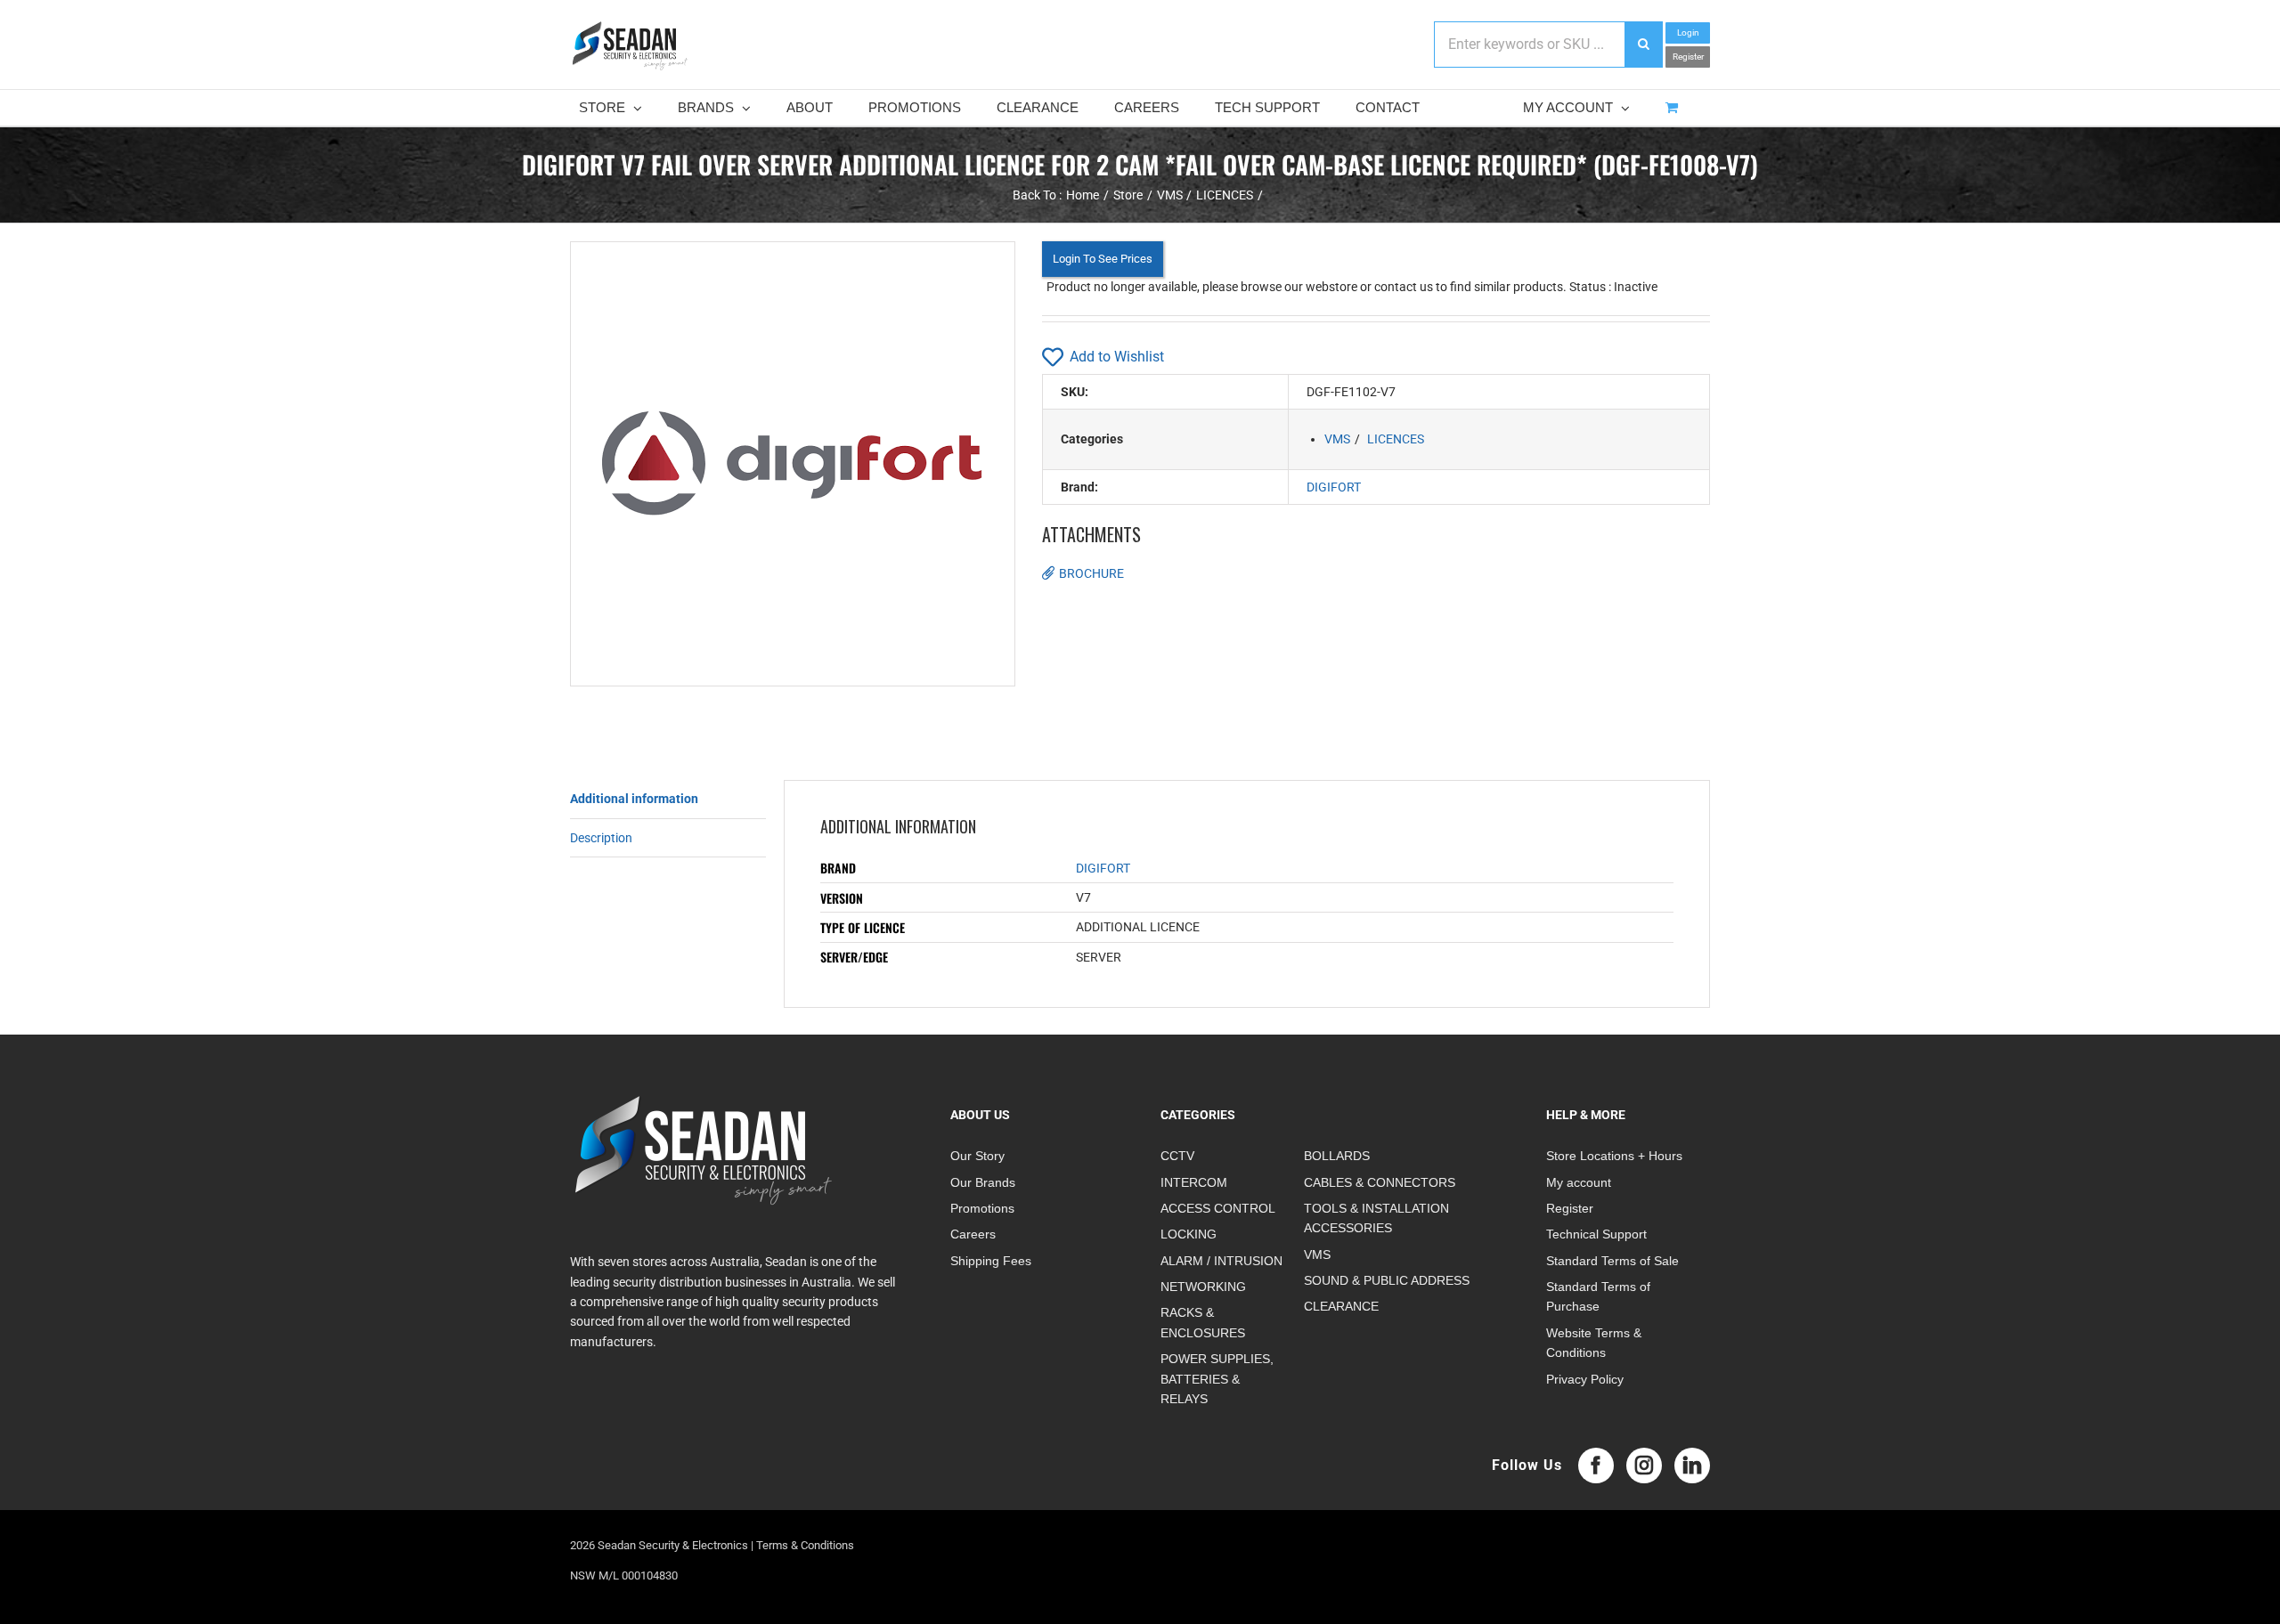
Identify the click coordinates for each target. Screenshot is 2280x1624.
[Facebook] (1596, 1466)
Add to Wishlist (1117, 357)
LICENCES (1396, 439)
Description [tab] (601, 838)
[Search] (1643, 45)
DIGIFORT (1334, 487)
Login (1688, 32)
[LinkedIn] (1692, 1466)
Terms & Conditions (805, 1545)
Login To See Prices (1103, 259)
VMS (1337, 439)
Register (1688, 57)
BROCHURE (1091, 573)
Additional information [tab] (634, 799)
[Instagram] (1644, 1466)
